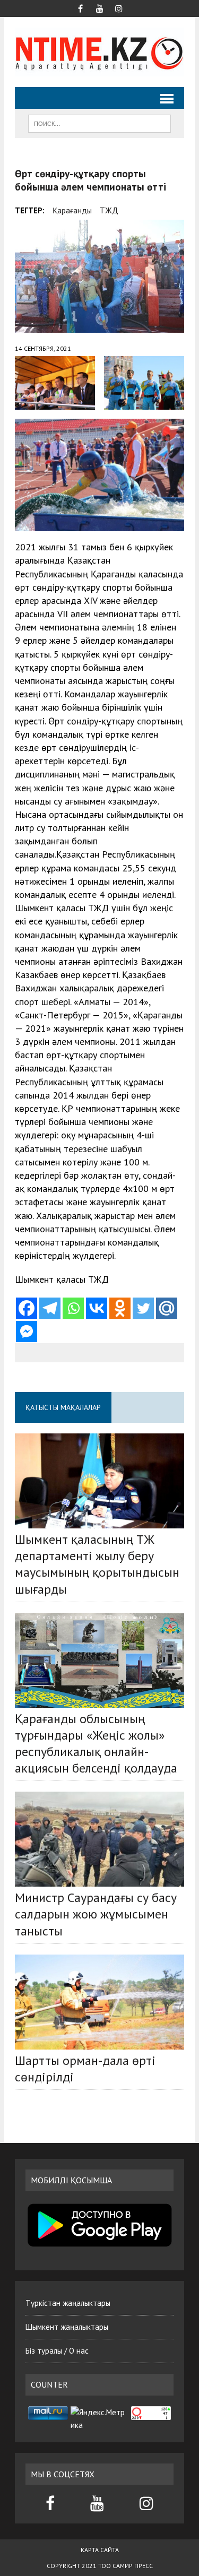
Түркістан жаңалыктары (68, 2303)
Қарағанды (72, 210)
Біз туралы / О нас (57, 2351)
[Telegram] (50, 1308)
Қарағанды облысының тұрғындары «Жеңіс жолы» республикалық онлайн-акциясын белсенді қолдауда (96, 1744)
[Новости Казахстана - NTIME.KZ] (99, 52)
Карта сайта (100, 2550)
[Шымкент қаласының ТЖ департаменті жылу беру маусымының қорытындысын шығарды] (99, 1481)
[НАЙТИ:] (99, 123)
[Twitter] (143, 1308)
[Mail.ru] (167, 1308)
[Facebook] (27, 1308)
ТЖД (109, 210)
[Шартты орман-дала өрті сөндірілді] (99, 2002)
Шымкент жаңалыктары (67, 2327)
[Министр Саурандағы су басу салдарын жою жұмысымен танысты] (99, 1839)
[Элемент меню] (81, 7)
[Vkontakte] (97, 1308)
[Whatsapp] (73, 1308)
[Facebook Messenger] (27, 1332)
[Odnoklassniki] (120, 1308)
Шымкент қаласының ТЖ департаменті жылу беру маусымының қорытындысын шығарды (97, 1564)
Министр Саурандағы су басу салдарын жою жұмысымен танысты (96, 1914)
